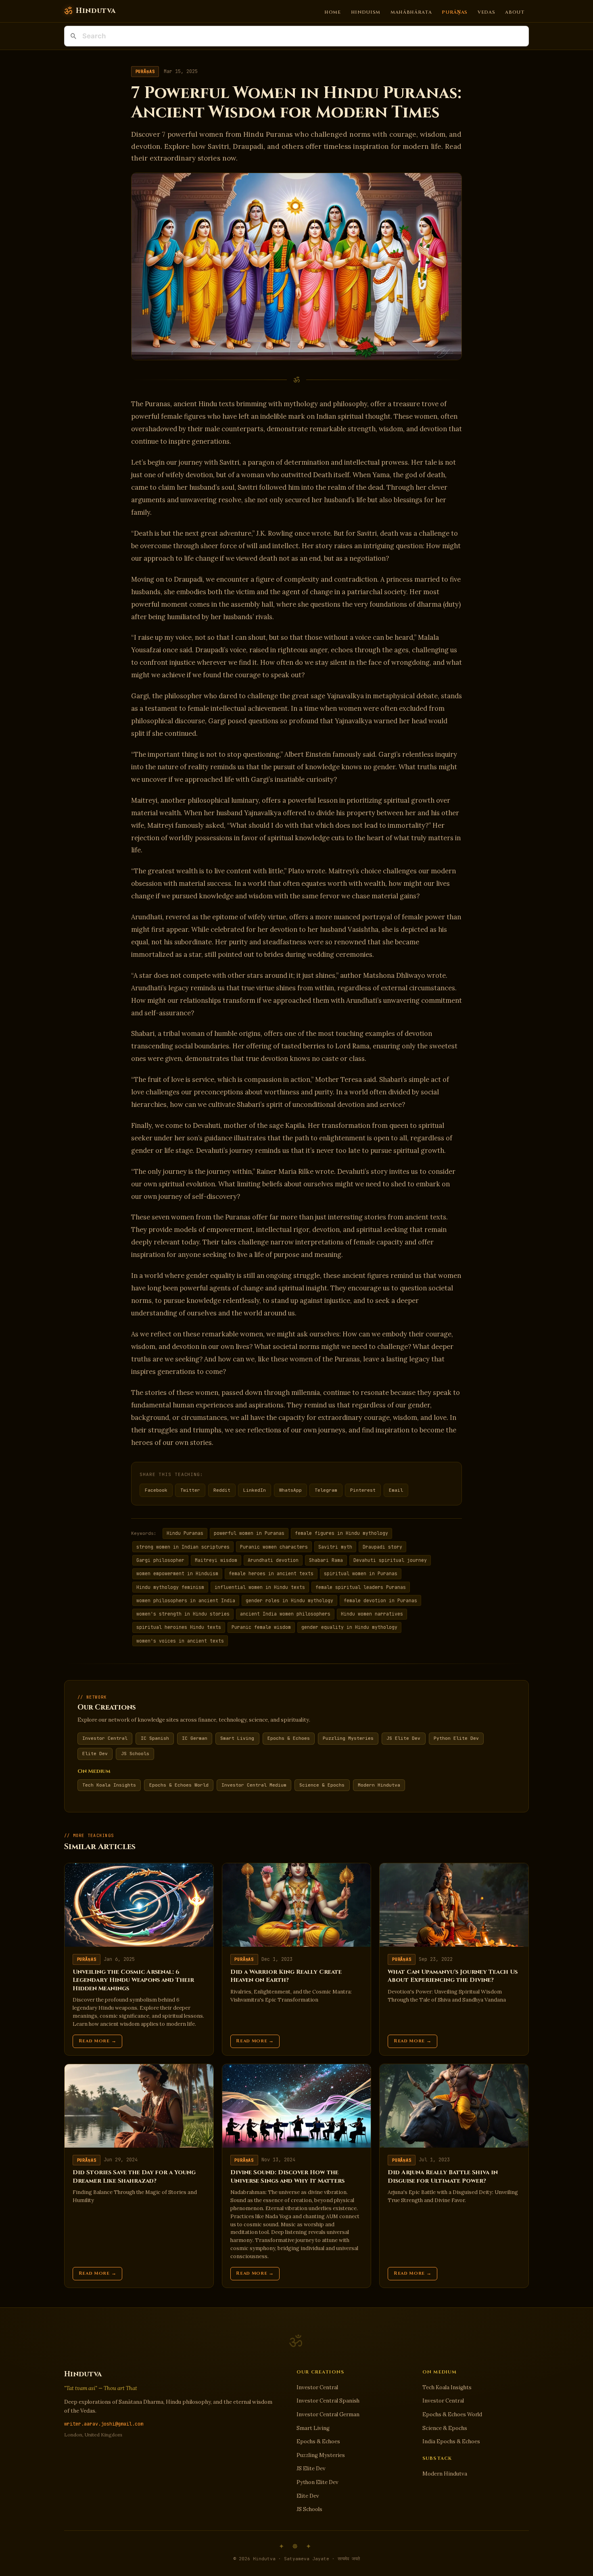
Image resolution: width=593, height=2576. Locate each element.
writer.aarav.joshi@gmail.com (104, 2424)
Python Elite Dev (456, 1738)
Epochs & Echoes (289, 1738)
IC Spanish (155, 1738)
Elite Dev (95, 1754)
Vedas (486, 12)
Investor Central (105, 1738)
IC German (195, 1738)
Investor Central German (328, 2414)
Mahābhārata (411, 12)
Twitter (190, 1490)
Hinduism (366, 12)
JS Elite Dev (403, 1738)
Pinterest (363, 1490)
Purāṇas (455, 12)
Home (333, 12)
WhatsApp (290, 1490)
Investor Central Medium (254, 1785)
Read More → (98, 2041)
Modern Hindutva (379, 1785)
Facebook (156, 1490)
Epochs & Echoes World (179, 1785)
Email (396, 1490)
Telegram (326, 1490)
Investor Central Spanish (328, 2401)
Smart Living (237, 1738)
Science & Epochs (322, 1785)
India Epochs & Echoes (451, 2441)
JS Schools (135, 1754)
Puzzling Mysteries (348, 1738)
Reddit (222, 1490)
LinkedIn (255, 1490)
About (515, 12)
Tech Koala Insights (109, 1785)
